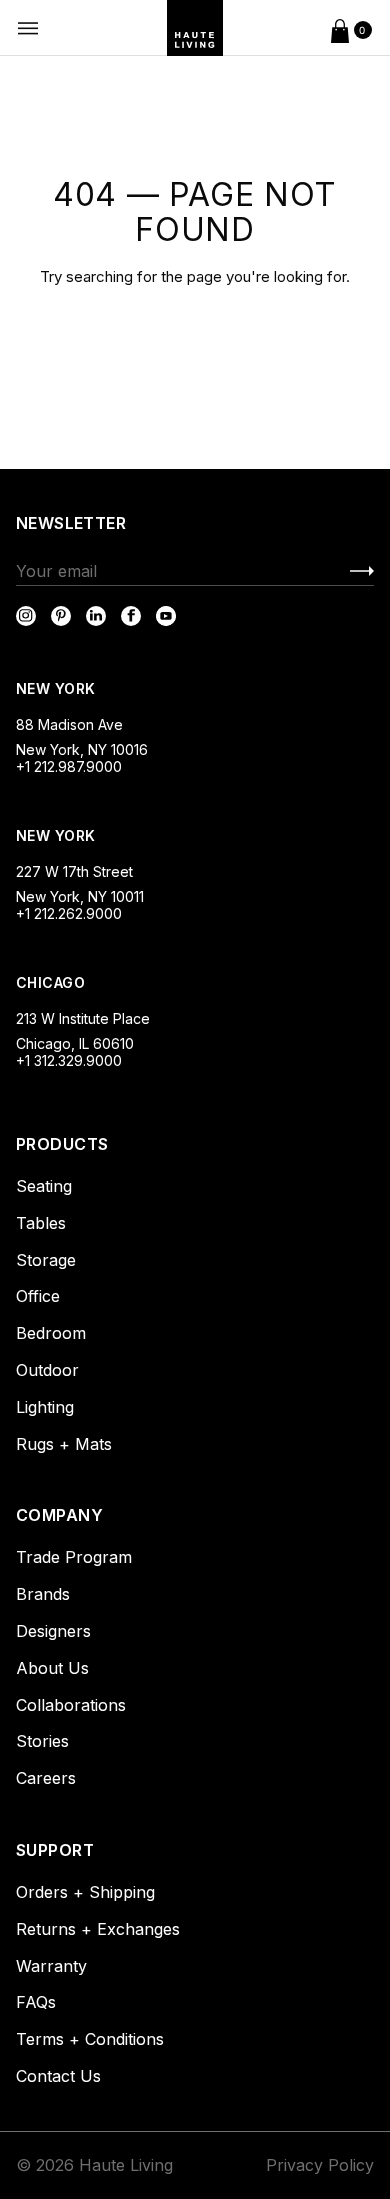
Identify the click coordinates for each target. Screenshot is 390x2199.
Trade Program (74, 1557)
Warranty (51, 1966)
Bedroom (51, 1333)
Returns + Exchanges (98, 1929)
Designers (53, 1631)
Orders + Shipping (85, 1892)
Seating (44, 1186)
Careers (46, 1778)
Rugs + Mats (64, 1444)
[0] (340, 28)
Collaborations (71, 1705)
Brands (43, 1594)
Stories (42, 1741)
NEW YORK (58, 688)
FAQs (36, 2002)
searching (99, 276)
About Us (52, 1668)
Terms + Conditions (90, 2039)
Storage (46, 1260)
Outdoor (47, 1370)
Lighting (45, 1407)
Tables (41, 1223)
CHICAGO (50, 982)
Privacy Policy (320, 2165)
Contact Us (58, 2076)
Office (38, 1296)
